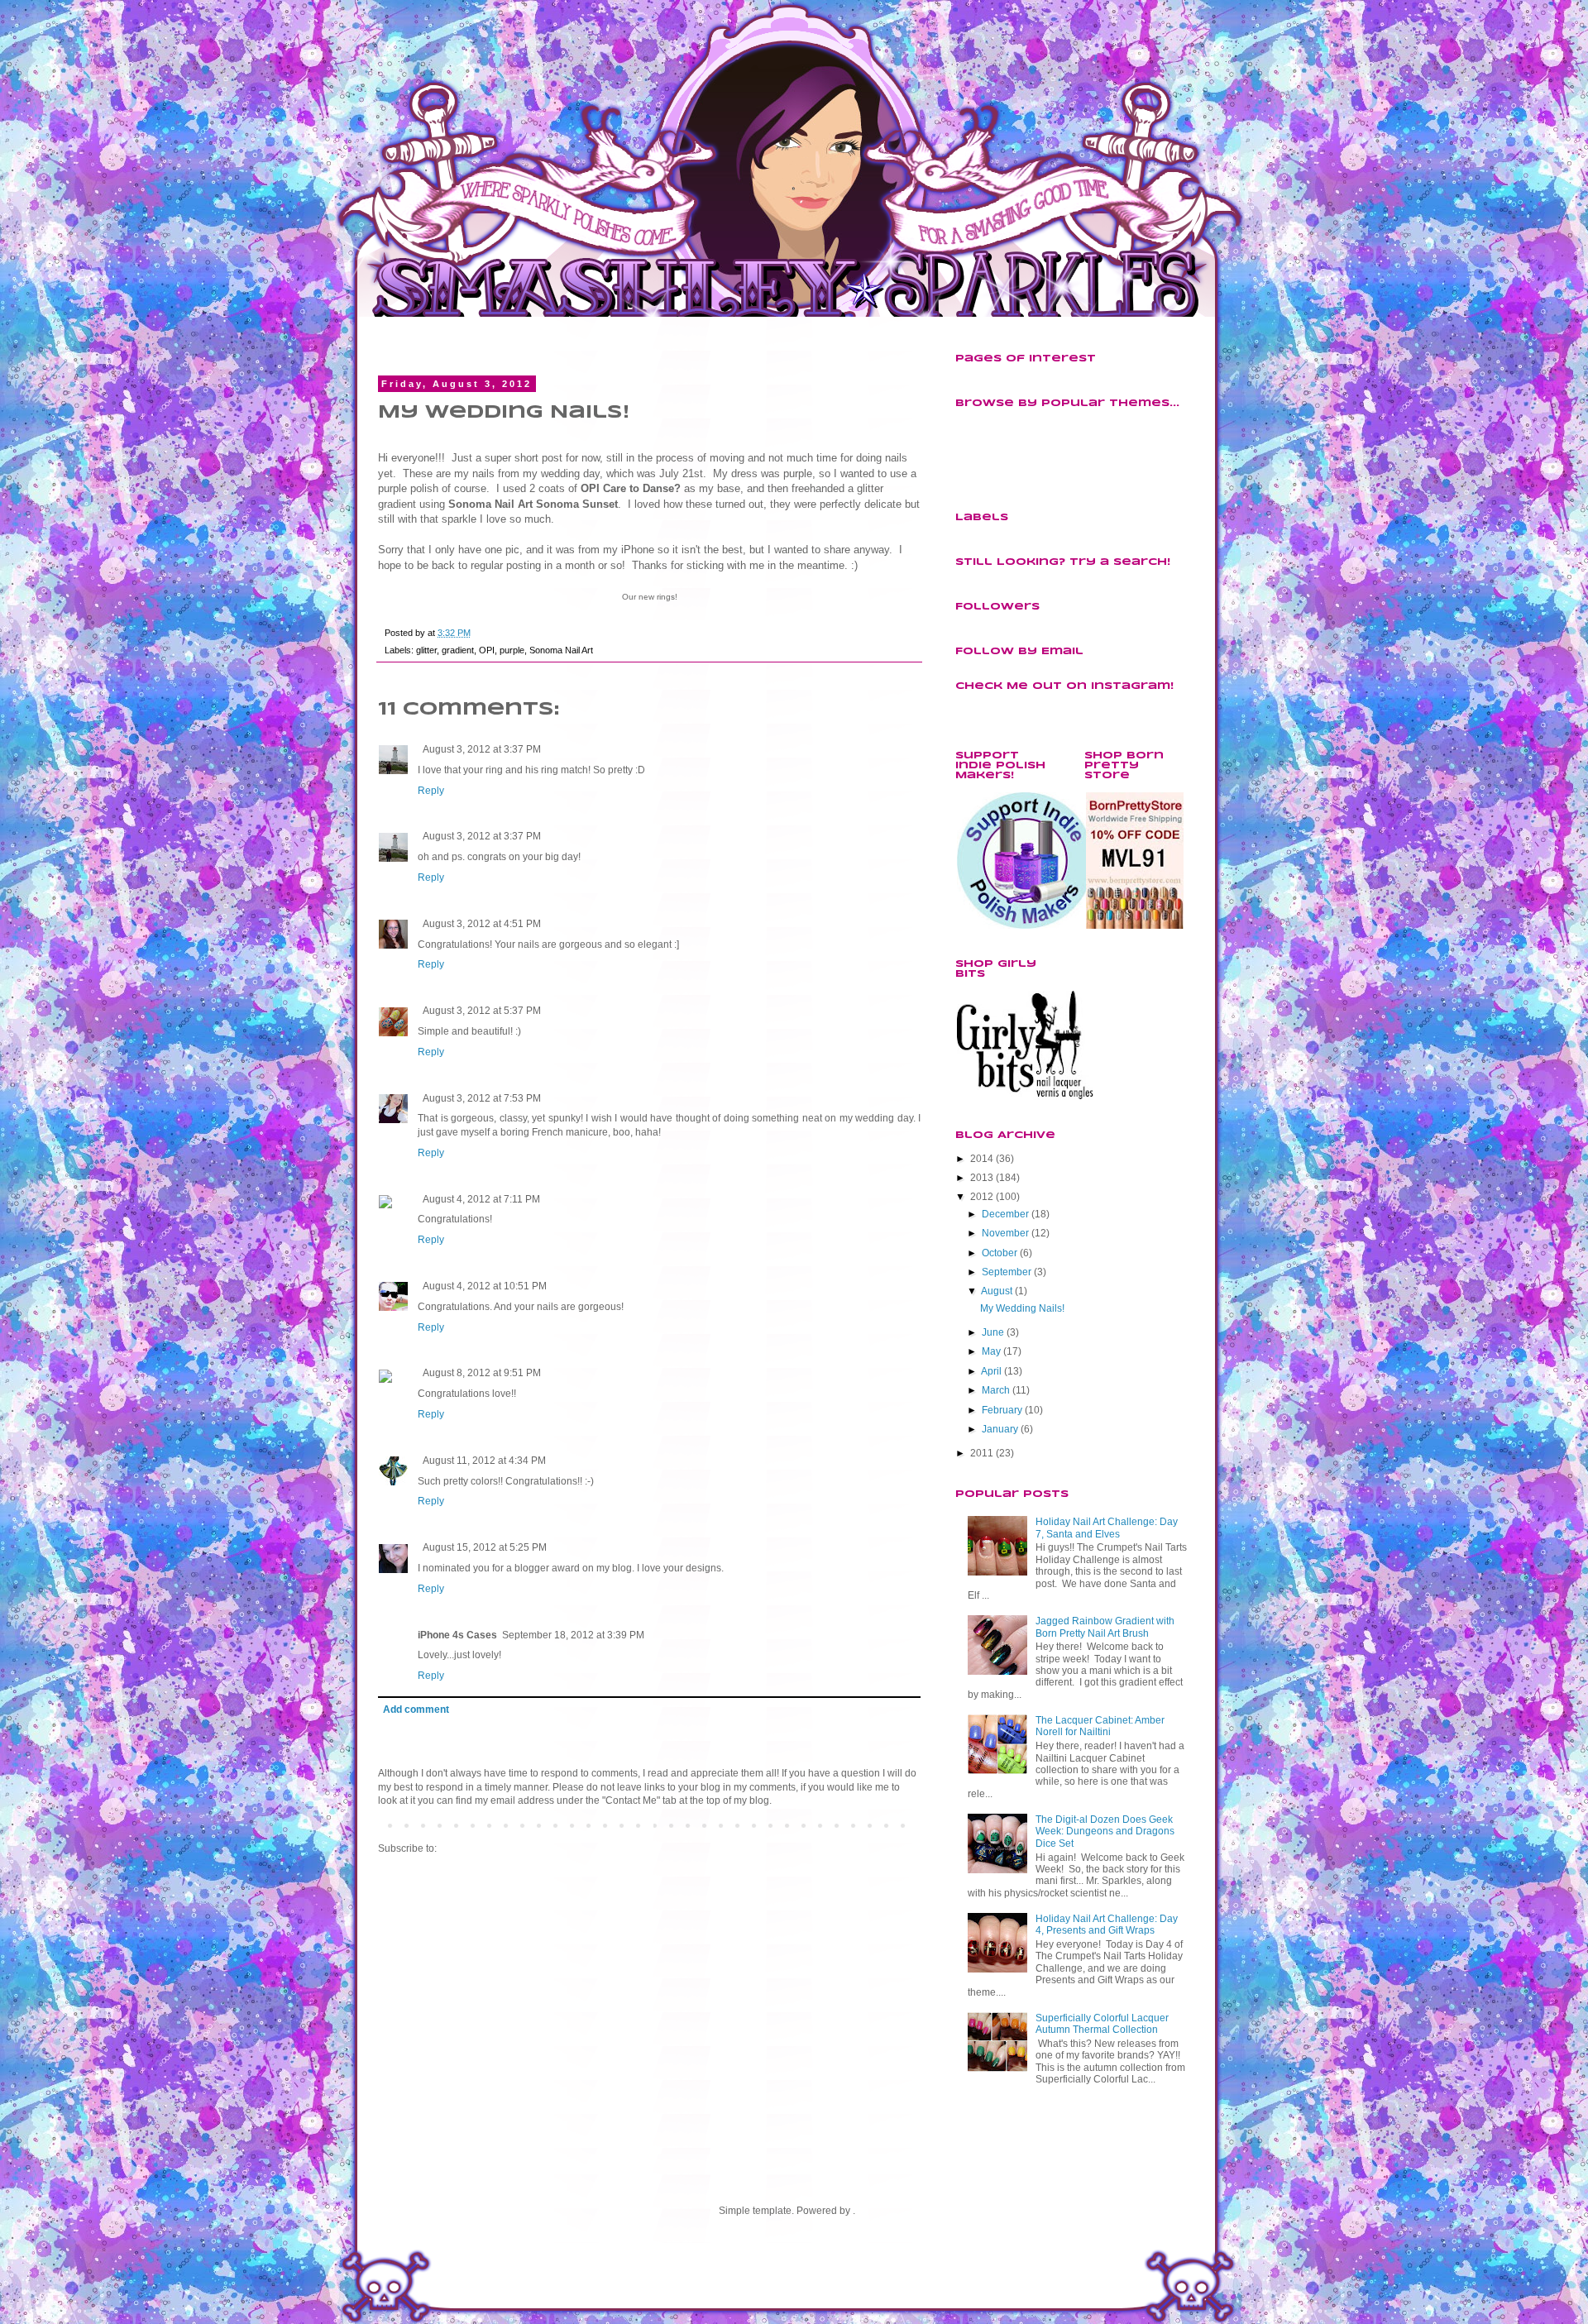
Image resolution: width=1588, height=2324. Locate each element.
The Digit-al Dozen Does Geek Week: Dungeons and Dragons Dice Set (1105, 1831)
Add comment (416, 1710)
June (993, 1332)
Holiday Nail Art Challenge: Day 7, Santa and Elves (1107, 1528)
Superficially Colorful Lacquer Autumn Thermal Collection (1102, 2024)
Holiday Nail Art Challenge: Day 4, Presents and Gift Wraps (1107, 1925)
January (1000, 1429)
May (991, 1351)
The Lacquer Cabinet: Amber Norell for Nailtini (1100, 1726)
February (1002, 1410)
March (996, 1390)
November (1005, 1233)
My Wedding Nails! (1022, 1308)
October (1000, 1253)
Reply (431, 791)
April (991, 1371)
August (997, 1291)
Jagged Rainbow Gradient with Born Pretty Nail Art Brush (1105, 1627)
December (1005, 1214)
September (1007, 1272)
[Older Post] (916, 1824)
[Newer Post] (382, 1824)
